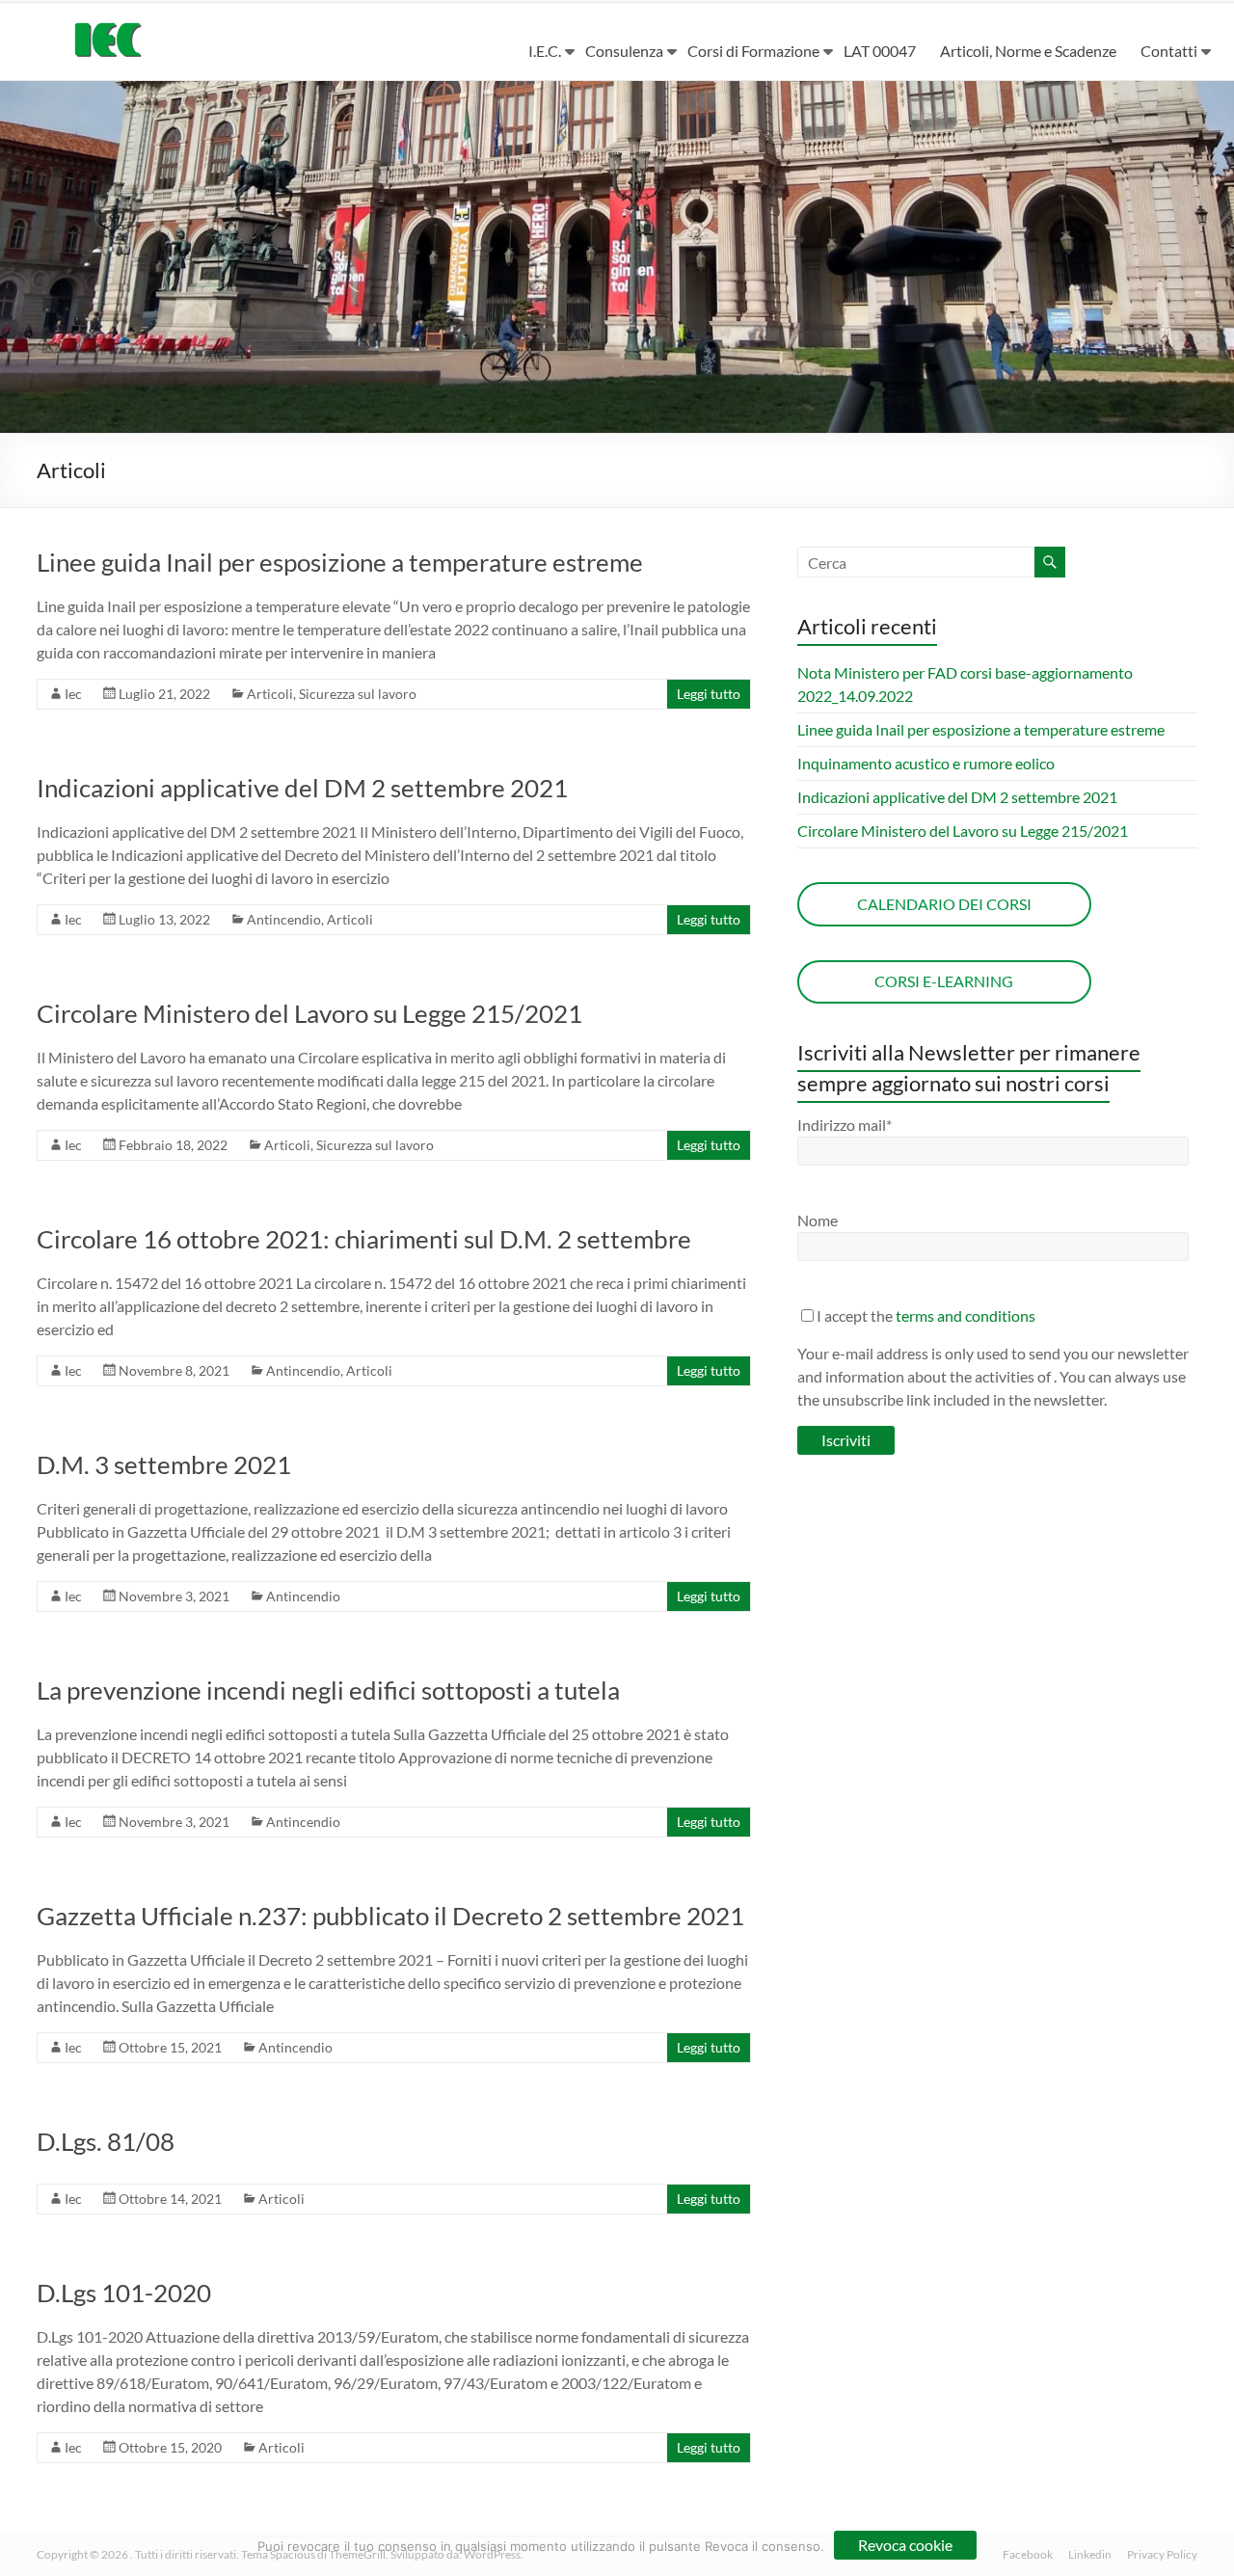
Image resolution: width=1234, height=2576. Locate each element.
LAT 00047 (880, 51)
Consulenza (624, 51)
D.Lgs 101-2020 (124, 2293)
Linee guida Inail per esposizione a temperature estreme (340, 562)
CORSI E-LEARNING (944, 981)
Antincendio (284, 919)
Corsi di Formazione (753, 51)
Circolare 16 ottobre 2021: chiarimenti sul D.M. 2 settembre (364, 1239)
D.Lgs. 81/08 (106, 2141)
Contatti (1169, 51)
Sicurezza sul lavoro (358, 694)
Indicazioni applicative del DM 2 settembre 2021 (302, 788)
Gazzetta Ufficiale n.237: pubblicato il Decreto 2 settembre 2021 (390, 1916)
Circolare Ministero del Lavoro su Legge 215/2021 (309, 1013)
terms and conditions (966, 1315)
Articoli (270, 694)
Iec (73, 694)
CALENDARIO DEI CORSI (944, 904)
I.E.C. (545, 51)
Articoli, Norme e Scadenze (1028, 51)
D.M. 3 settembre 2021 (164, 1464)
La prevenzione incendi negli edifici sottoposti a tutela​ (328, 1690)
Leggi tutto (709, 694)
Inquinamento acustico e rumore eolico (926, 763)
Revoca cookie (905, 2545)
